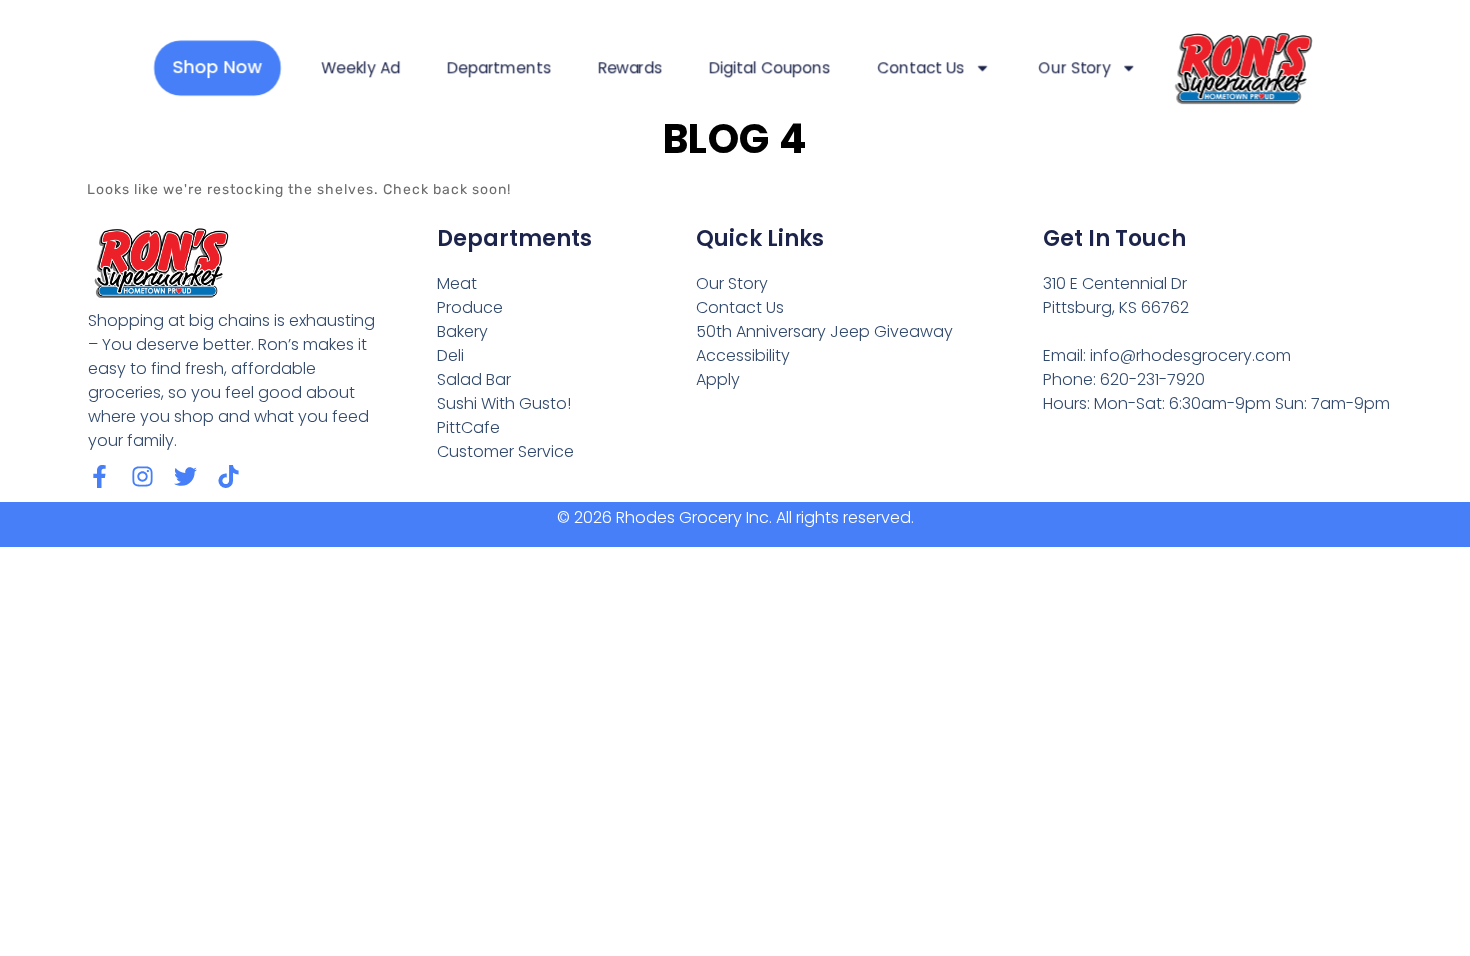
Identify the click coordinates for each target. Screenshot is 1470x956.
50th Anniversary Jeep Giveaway (824, 331)
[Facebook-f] (99, 476)
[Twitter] (185, 476)
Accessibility (743, 355)
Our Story (1074, 68)
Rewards (630, 68)
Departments (498, 68)
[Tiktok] (228, 476)
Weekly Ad (360, 68)
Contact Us (920, 68)
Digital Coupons (769, 68)
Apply (718, 379)
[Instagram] (142, 476)
